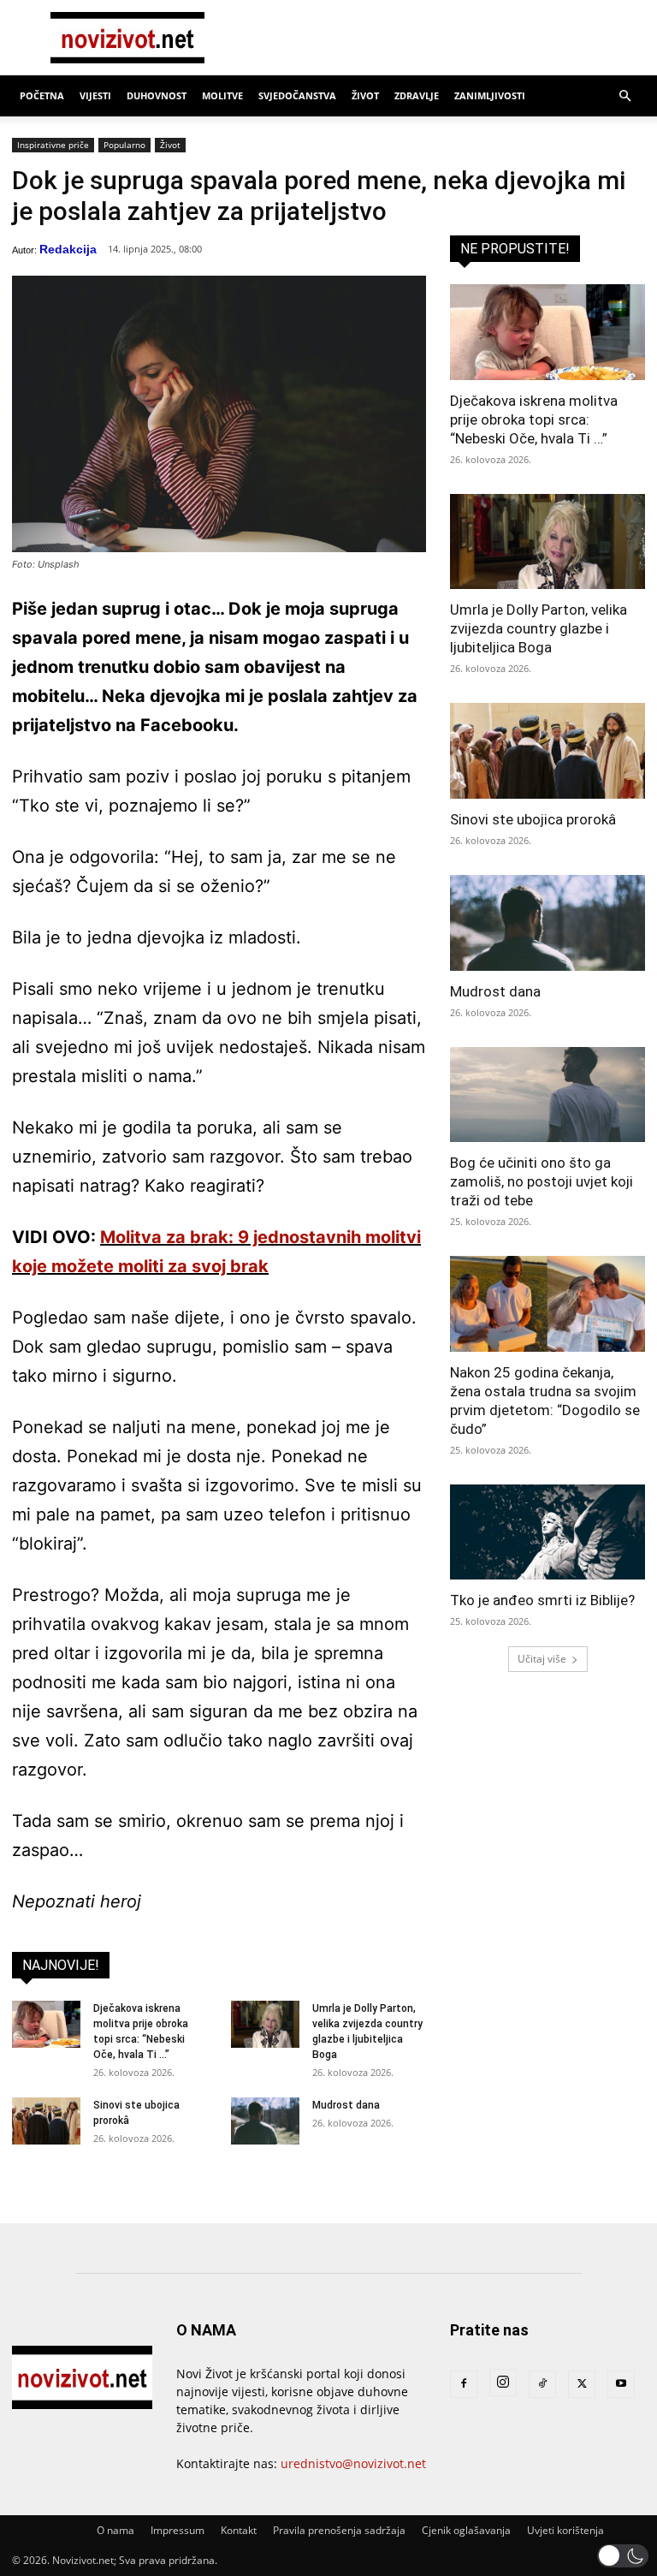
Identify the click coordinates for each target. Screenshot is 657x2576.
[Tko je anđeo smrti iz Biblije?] (547, 1532)
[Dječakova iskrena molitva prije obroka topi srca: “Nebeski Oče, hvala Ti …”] (46, 2024)
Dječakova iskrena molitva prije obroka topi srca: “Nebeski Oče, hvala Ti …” (534, 419)
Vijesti (95, 95)
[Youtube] (621, 2384)
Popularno (124, 145)
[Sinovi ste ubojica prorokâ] (46, 2121)
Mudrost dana (346, 2105)
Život (365, 95)
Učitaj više (542, 1659)
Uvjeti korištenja (565, 2530)
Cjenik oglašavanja (466, 2530)
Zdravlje (417, 95)
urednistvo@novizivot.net (353, 2463)
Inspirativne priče (53, 145)
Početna (42, 95)
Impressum (178, 2530)
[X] (582, 2384)
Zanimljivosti (490, 95)
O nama (115, 2530)
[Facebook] (464, 2384)
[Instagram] (503, 2383)
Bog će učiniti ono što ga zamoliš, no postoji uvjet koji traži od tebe (542, 1181)
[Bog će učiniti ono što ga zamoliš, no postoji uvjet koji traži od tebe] (547, 1095)
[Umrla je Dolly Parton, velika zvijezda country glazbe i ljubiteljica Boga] (265, 2024)
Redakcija (68, 249)
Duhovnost (157, 95)
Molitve (222, 95)
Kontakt (239, 2530)
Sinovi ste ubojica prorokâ (533, 819)
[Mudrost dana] (265, 2121)
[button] (624, 96)
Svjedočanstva (297, 95)
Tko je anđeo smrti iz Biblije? (542, 1600)
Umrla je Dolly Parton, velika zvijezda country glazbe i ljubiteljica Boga (539, 628)
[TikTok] (542, 2384)
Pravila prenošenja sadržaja (339, 2530)
